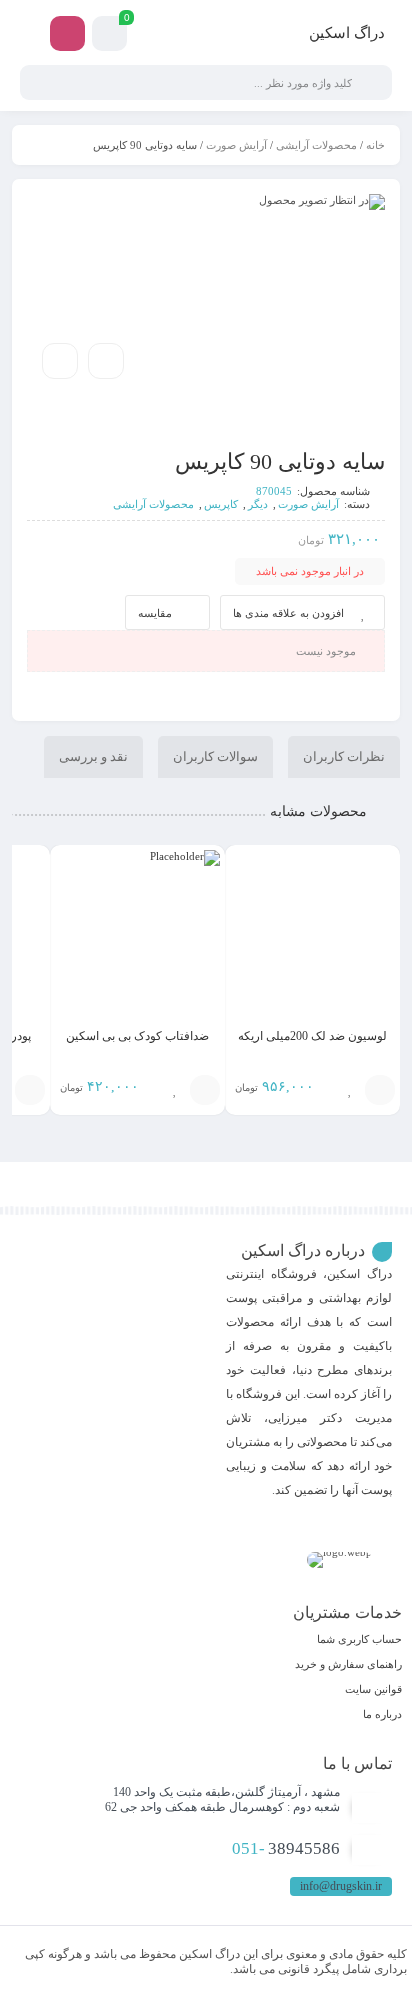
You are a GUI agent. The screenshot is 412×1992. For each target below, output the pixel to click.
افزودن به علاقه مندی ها (288, 613)
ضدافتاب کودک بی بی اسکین (137, 1036)
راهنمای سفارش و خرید (348, 1664)
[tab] (344, 757)
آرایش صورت (236, 145)
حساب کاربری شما (359, 1639)
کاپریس (221, 504)
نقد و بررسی (93, 756)
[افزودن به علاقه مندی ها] (350, 1090)
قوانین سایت (373, 1689)
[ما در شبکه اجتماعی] (67, 33)
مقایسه (155, 613)
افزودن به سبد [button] (380, 1090)
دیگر (258, 504)
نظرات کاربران (344, 756)
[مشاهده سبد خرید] (109, 36)
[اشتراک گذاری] (106, 361)
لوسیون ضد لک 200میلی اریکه (312, 1036)
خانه (375, 145)
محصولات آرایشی (316, 145)
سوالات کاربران (215, 756)
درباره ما (382, 1714)
